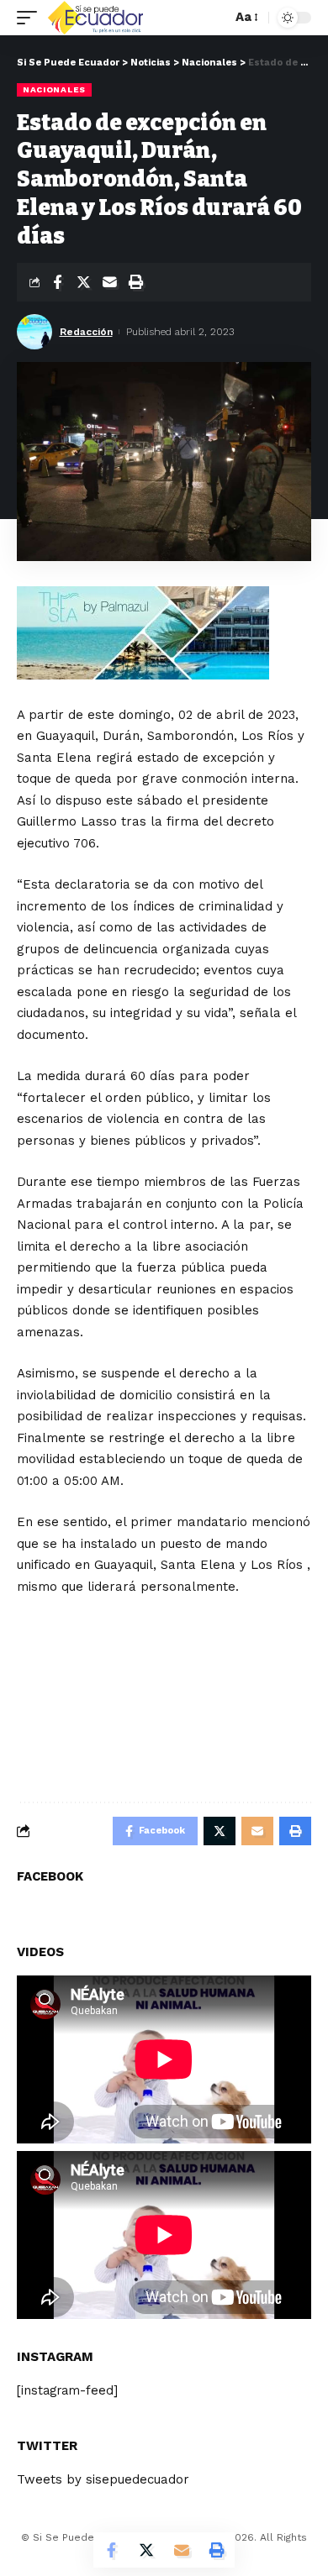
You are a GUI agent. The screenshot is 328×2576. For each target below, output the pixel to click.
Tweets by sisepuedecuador (103, 2479)
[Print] (135, 282)
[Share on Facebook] (57, 282)
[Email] (109, 282)
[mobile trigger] (31, 18)
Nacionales (54, 89)
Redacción (86, 332)
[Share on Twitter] (83, 282)
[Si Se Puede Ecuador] (95, 18)
